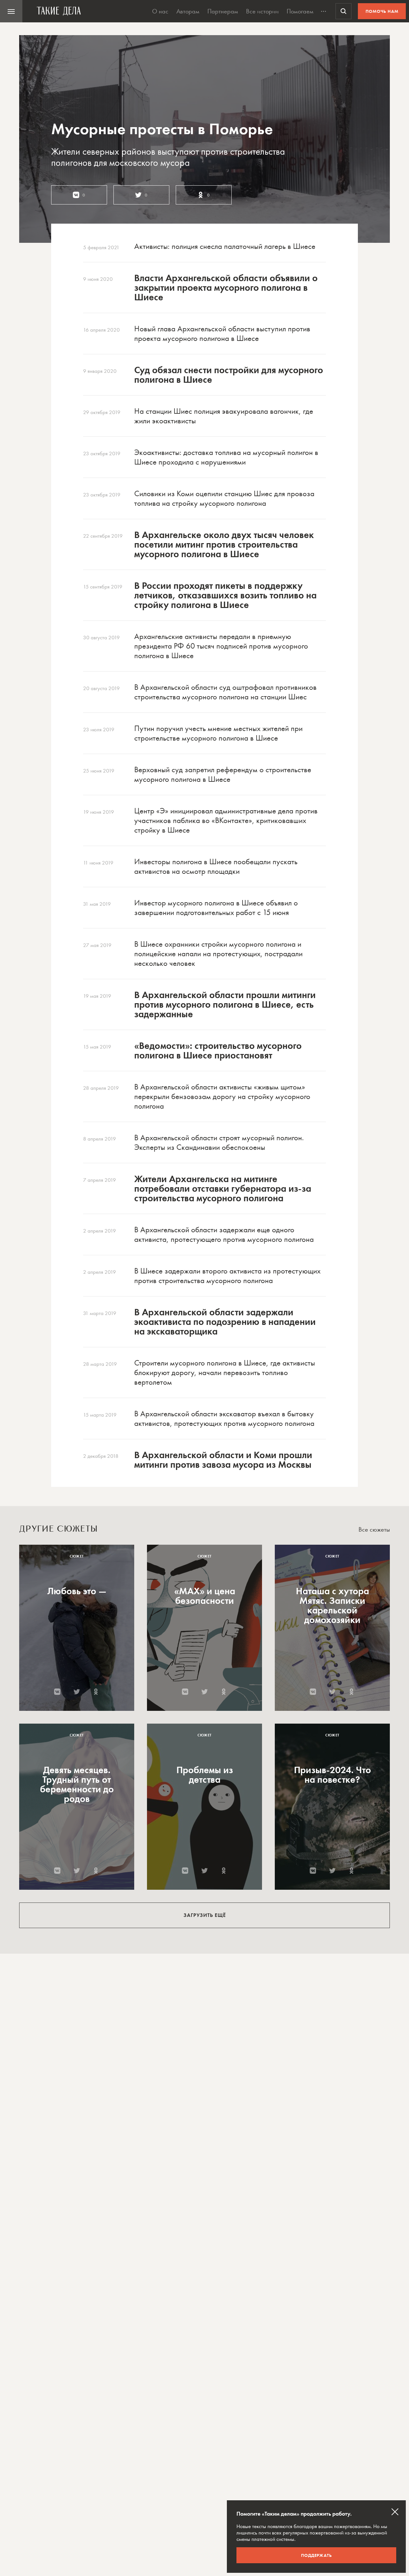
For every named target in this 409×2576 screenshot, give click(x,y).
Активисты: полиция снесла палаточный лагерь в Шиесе (225, 246)
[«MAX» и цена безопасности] (204, 1628)
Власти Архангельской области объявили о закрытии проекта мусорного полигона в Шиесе (226, 288)
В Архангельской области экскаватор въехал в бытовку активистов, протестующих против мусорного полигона (224, 1418)
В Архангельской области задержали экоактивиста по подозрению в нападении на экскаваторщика (225, 1322)
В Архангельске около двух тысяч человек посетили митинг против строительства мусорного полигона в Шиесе (224, 544)
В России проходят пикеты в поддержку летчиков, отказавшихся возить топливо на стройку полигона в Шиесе (225, 595)
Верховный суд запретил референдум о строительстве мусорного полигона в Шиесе (223, 774)
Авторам (188, 11)
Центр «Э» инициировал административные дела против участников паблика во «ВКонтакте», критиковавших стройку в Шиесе (226, 820)
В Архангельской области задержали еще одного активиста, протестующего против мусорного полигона (224, 1234)
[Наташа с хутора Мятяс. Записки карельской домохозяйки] (332, 1628)
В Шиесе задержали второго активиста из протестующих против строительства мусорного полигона (227, 1276)
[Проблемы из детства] (204, 1807)
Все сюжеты (374, 1530)
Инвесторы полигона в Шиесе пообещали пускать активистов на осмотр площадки (216, 866)
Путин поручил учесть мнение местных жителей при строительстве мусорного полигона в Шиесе (218, 733)
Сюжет (77, 1556)
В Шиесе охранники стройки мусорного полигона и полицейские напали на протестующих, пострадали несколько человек (218, 954)
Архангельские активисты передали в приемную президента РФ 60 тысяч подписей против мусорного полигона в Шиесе (221, 646)
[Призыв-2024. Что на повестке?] (332, 1807)
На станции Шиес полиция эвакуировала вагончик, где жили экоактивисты (224, 416)
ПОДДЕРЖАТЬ (316, 2555)
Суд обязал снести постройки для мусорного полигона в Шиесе (229, 375)
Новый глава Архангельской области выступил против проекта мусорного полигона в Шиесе (222, 333)
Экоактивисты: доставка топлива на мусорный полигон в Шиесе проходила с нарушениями (226, 457)
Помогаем (300, 11)
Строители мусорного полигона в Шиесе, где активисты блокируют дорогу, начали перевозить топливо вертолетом (225, 1372)
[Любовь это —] (77, 1628)
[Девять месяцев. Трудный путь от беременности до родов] (77, 1807)
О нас (160, 11)
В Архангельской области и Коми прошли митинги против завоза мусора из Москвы (223, 1460)
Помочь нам (382, 11)
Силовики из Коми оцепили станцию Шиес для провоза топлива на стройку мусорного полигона (224, 498)
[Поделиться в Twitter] (77, 1692)
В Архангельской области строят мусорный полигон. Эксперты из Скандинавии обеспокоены (219, 1142)
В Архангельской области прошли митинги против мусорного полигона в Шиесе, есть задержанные (225, 1004)
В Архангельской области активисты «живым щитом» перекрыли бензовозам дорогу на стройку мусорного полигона (222, 1096)
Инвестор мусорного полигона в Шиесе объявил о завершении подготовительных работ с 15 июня (216, 907)
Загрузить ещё (205, 1915)
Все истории (262, 11)
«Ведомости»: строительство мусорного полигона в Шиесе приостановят (218, 1050)
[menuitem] (11, 11)
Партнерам (223, 11)
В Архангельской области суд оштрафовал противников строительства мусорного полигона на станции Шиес (225, 692)
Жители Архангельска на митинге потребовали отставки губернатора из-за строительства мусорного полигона (223, 1188)
